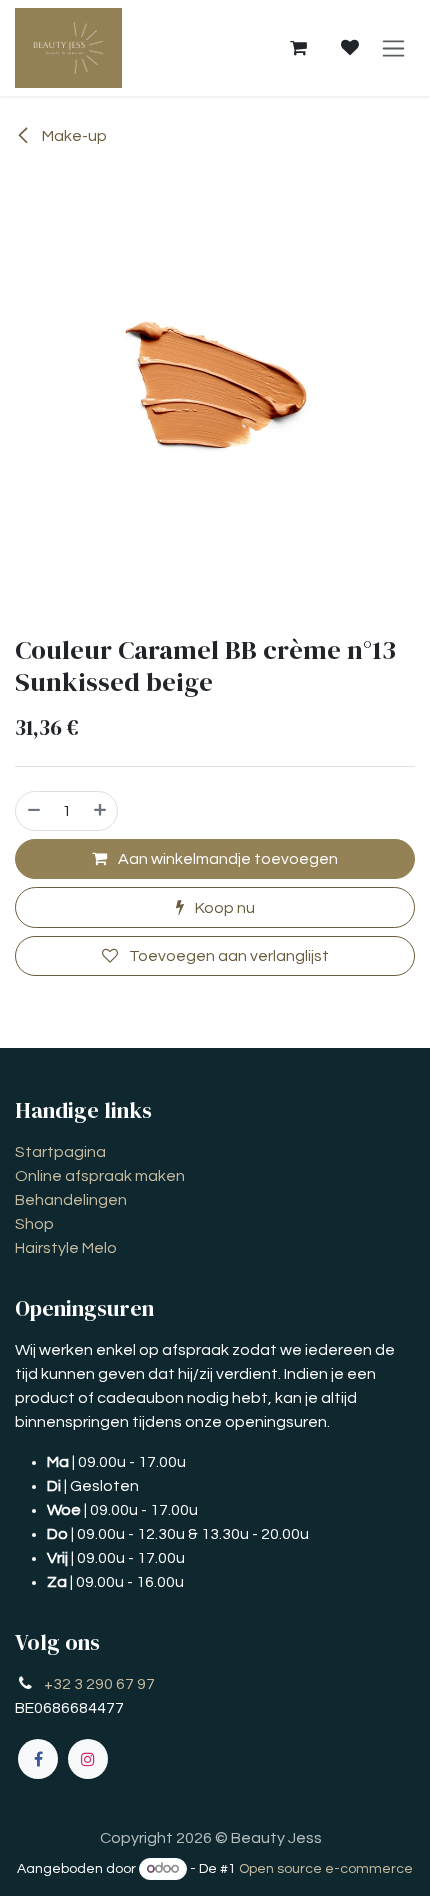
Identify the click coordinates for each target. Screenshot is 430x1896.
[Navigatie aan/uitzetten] (393, 48)
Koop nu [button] (223, 908)
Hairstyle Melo (66, 1248)
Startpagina (60, 1152)
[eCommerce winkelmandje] (298, 48)
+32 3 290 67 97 (99, 1684)
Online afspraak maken (100, 1176)
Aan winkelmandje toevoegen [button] (226, 859)
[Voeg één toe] (101, 811)
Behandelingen (71, 1200)
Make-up (73, 136)
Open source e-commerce (326, 1869)
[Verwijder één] (33, 811)
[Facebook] (38, 1759)
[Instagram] (88, 1759)
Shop (34, 1224)
